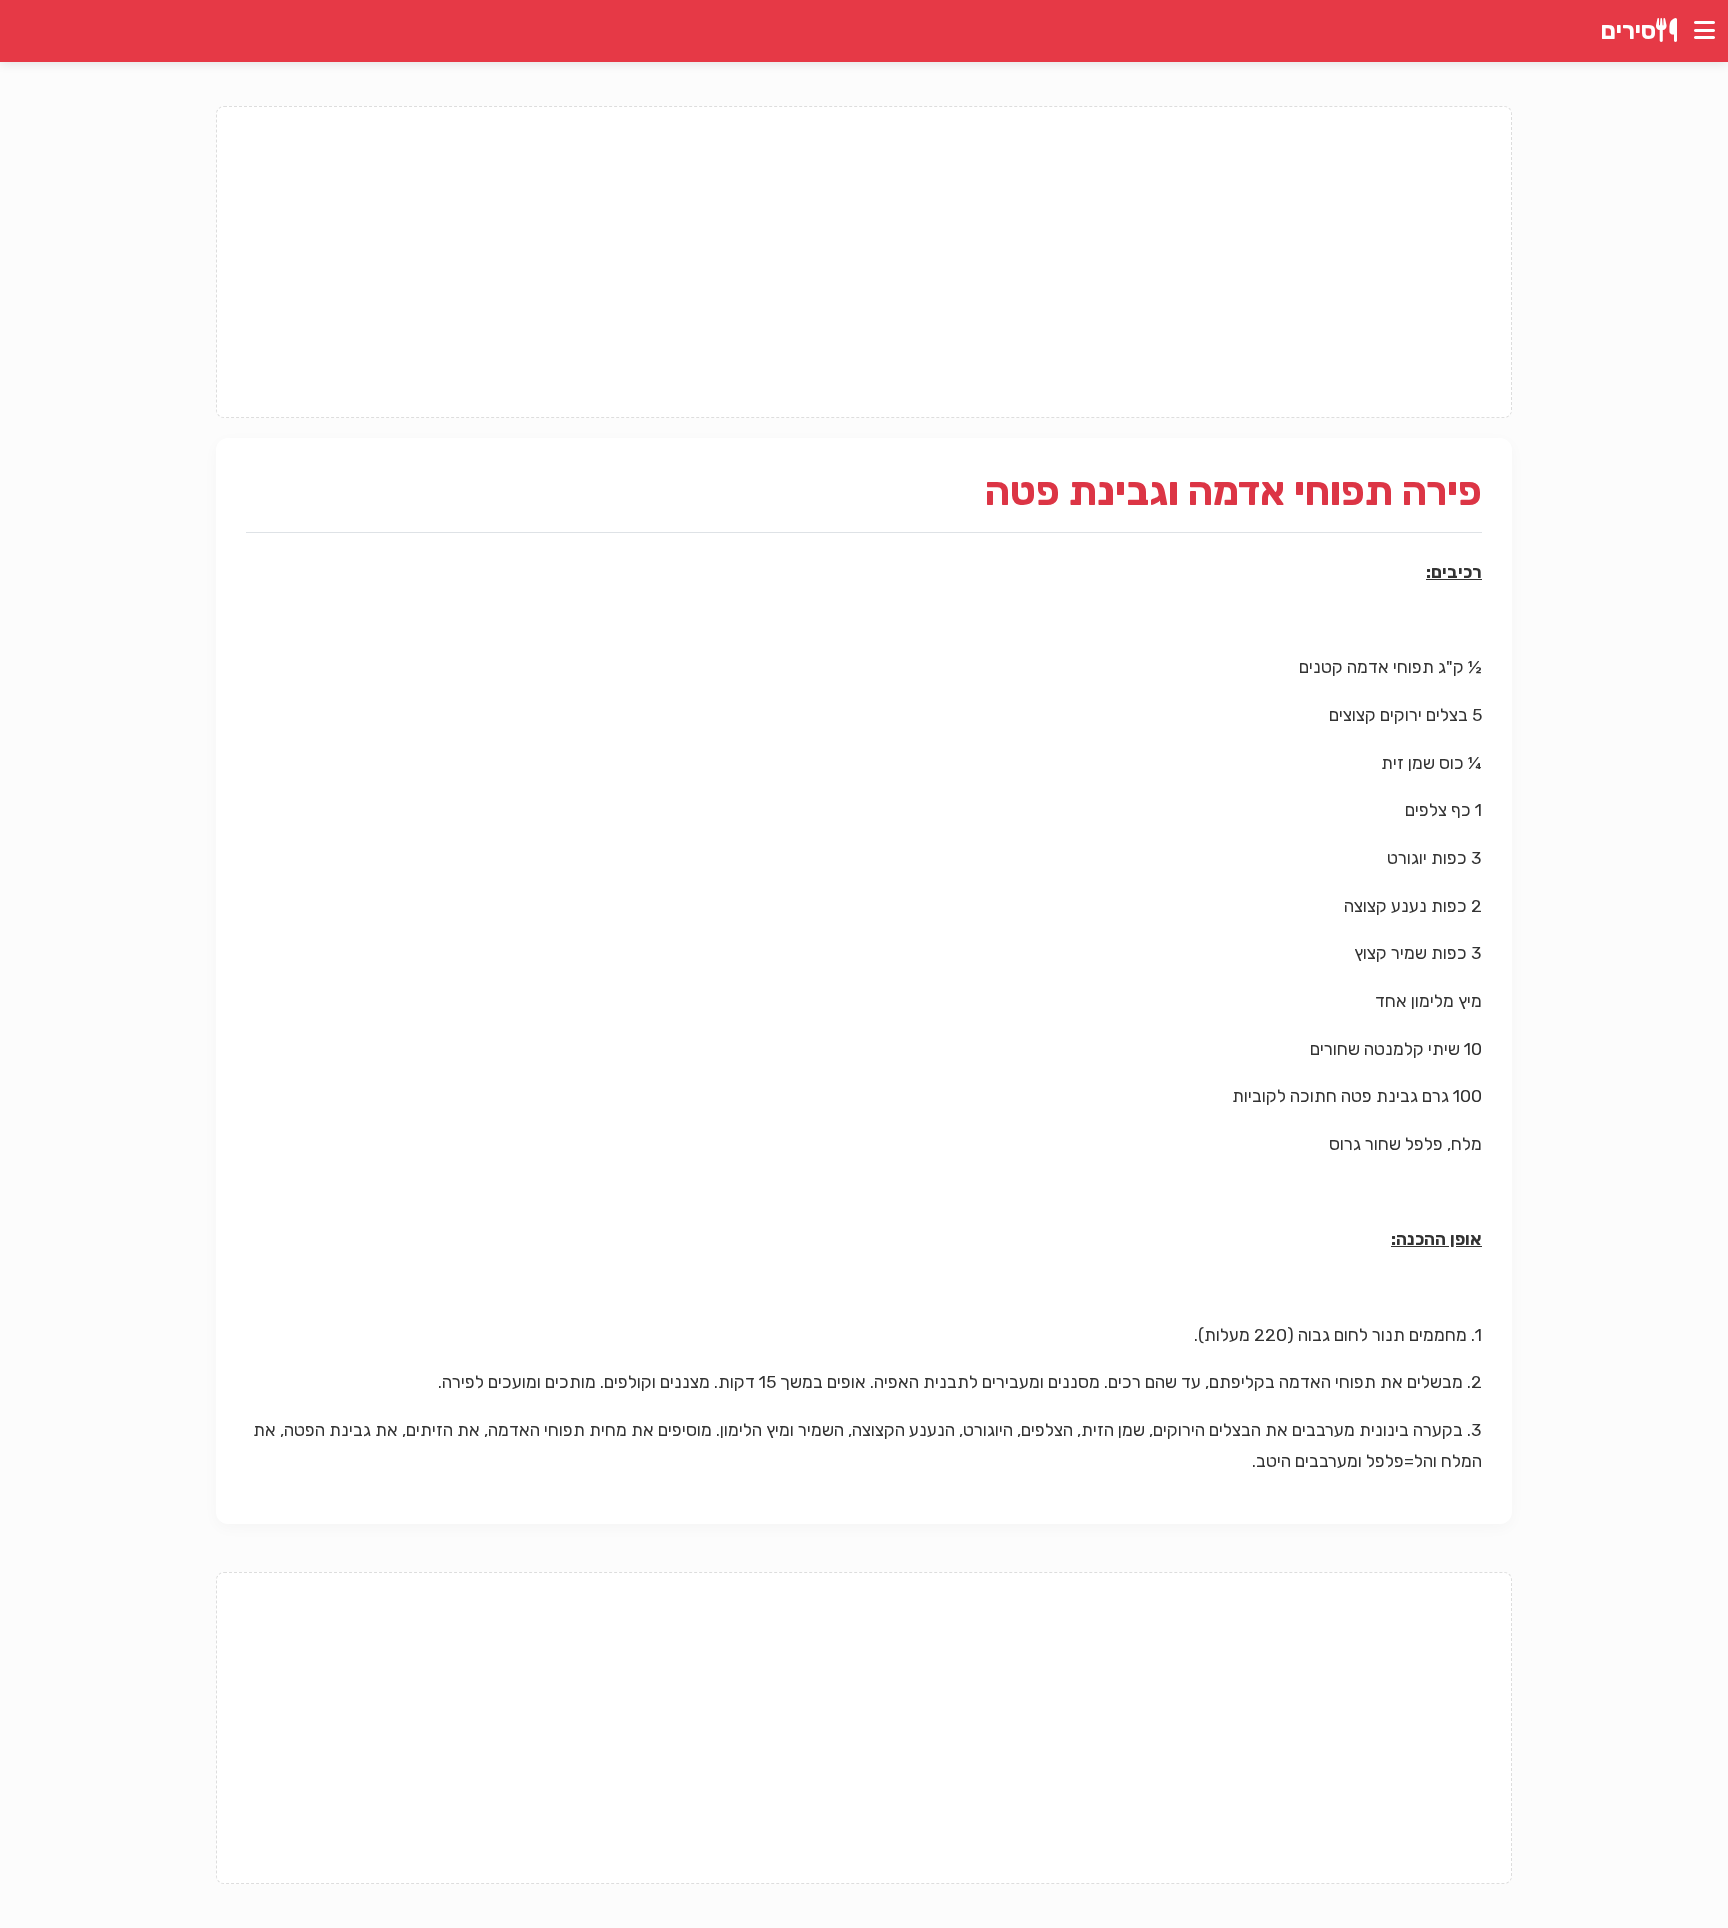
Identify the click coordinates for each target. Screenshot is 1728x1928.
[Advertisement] (864, 262)
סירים (1628, 31)
